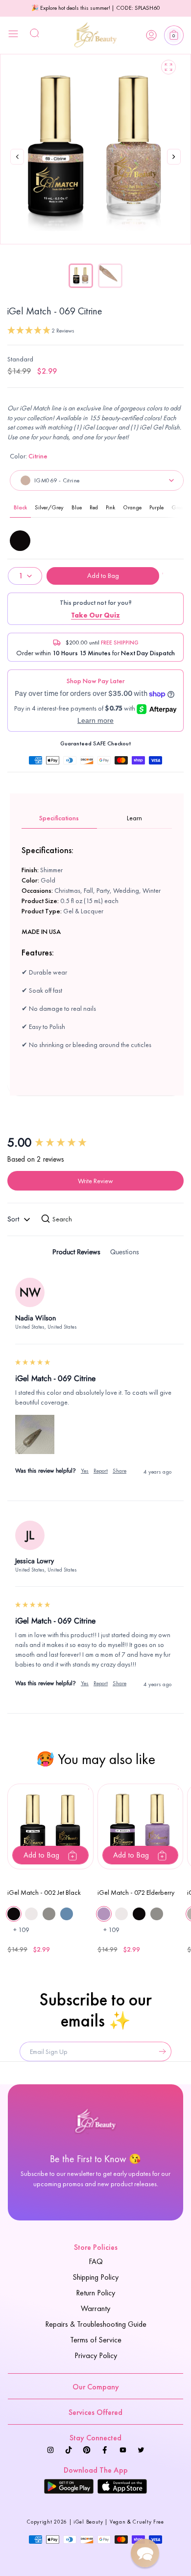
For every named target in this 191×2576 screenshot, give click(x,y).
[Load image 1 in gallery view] (81, 276)
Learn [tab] (134, 818)
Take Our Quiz (95, 615)
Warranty (95, 2308)
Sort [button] (14, 1219)
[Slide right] (174, 167)
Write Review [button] (95, 1181)
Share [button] (119, 1471)
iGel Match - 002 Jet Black (44, 1892)
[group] (95, 1143)
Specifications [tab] (59, 818)
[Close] (13, 35)
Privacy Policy (96, 2355)
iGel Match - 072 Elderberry (136, 1892)
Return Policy (95, 2293)
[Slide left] (17, 157)
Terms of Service (96, 2340)
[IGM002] (20, 541)
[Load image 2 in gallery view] (110, 276)
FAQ (96, 2261)
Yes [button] (85, 1471)
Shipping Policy (95, 2277)
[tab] (76, 1253)
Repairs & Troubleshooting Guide (96, 2324)
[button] (174, 35)
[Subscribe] (160, 2051)
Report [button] (101, 1471)
